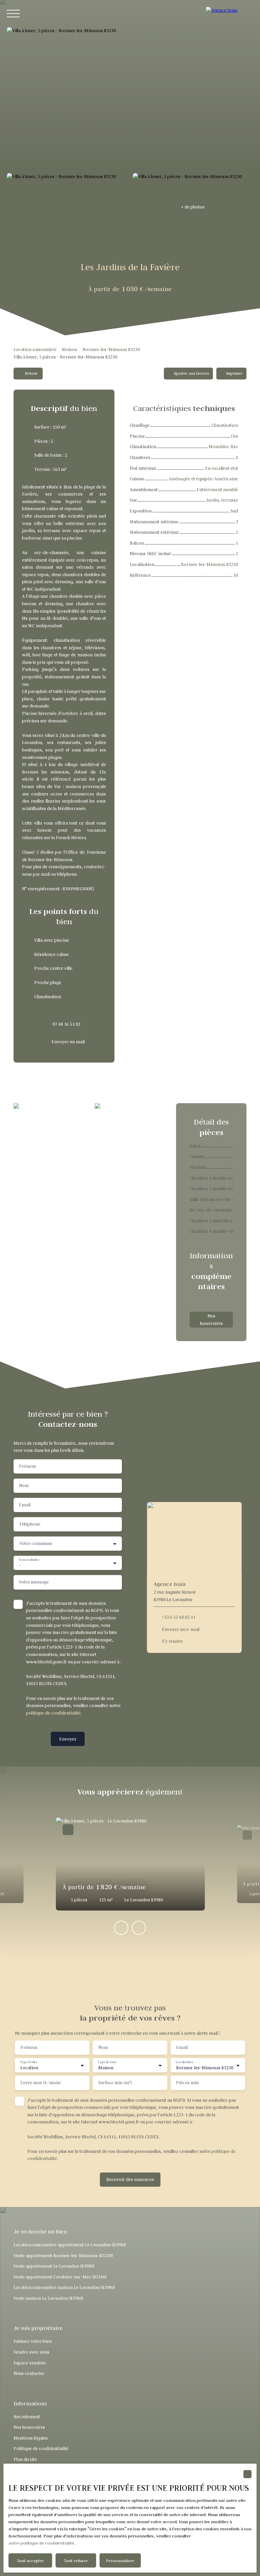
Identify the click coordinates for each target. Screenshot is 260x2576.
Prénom (27, 1466)
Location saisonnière (35, 350)
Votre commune (36, 1543)
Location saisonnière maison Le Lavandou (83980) (64, 2287)
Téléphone (30, 1524)
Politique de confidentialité (41, 2449)
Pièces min (187, 2083)
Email (25, 1505)
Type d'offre (29, 2062)
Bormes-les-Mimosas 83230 (111, 350)
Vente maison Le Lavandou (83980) (48, 2298)
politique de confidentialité (53, 1713)
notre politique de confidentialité (41, 2543)
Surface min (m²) (115, 2083)
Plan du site (25, 2459)
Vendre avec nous (31, 2352)
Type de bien (107, 2062)
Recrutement (27, 2417)
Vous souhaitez (29, 1560)
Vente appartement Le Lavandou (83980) (54, 2266)
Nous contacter (29, 2373)
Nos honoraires (29, 2427)
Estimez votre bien (33, 2341)
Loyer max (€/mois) (41, 2083)
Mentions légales (31, 2438)
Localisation (184, 2062)
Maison (70, 350)
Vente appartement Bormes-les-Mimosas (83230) (63, 2256)
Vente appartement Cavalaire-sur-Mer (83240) (60, 2277)
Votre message (34, 1582)
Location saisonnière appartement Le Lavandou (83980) (70, 2245)
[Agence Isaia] (230, 14)
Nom (24, 1486)
